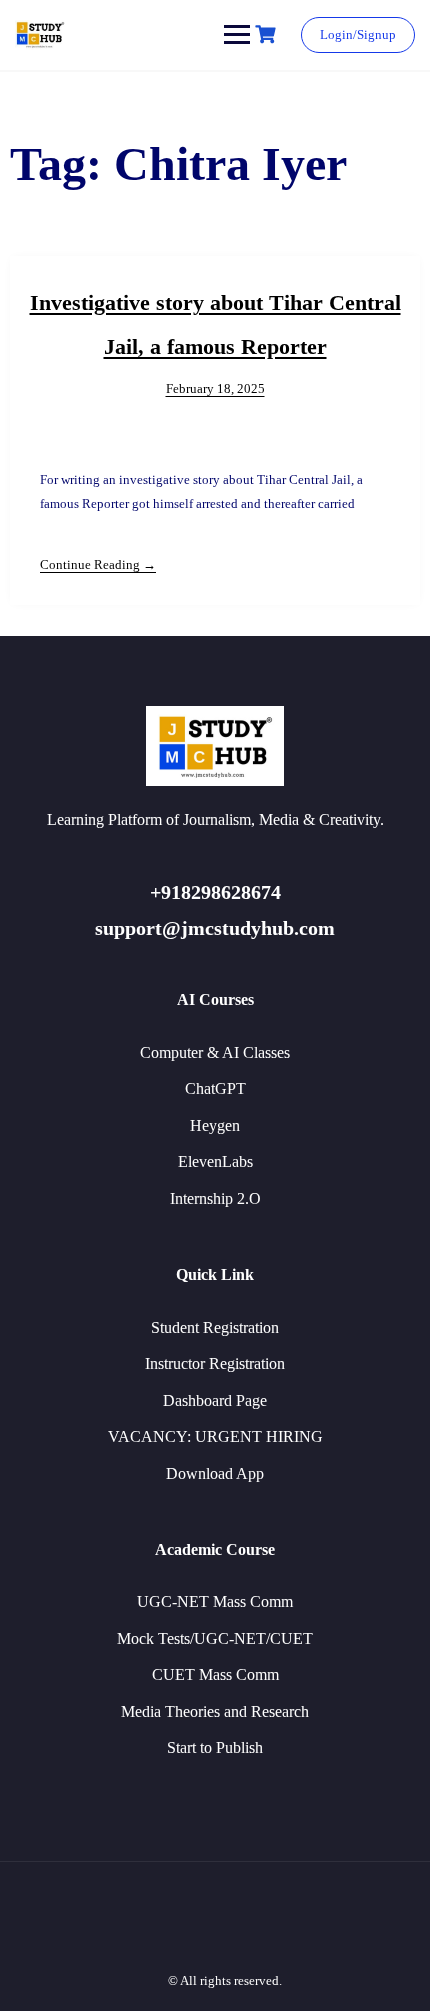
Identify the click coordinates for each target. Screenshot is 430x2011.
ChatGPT (215, 1088)
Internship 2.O (215, 1198)
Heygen (215, 1125)
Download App (215, 1473)
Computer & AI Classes (215, 1052)
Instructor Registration (215, 1363)
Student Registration (215, 1327)
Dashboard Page (215, 1400)
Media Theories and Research (215, 1711)
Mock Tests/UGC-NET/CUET (215, 1638)
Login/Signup (358, 34)
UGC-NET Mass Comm (215, 1601)
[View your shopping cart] (268, 34)
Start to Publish (215, 1747)
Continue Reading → (98, 564)
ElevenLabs (215, 1161)
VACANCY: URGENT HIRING (215, 1436)
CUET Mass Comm (215, 1674)
